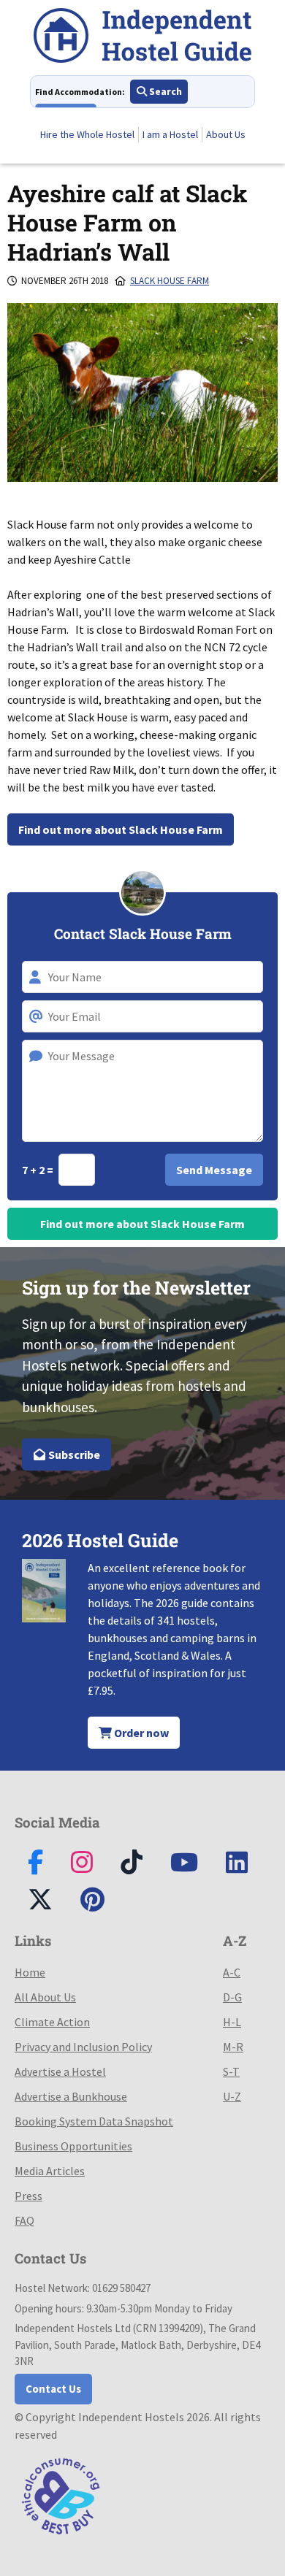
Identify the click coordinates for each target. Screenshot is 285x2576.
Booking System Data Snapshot (94, 2121)
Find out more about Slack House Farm (121, 829)
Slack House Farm (170, 281)
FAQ (24, 2220)
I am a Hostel (170, 134)
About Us (226, 134)
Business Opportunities (73, 2146)
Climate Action (52, 2022)
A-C (232, 1972)
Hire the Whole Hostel (87, 134)
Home (30, 1972)
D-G (232, 1997)
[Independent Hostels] (142, 38)
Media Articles (50, 2171)
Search (164, 91)
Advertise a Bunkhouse (71, 2096)
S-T (231, 2071)
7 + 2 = (39, 1170)
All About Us (45, 1997)
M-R (233, 2047)
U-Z (232, 2096)
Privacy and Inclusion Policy (83, 2047)
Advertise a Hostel (60, 2071)
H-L (232, 2022)
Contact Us (53, 2389)
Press (28, 2196)
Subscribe (73, 1454)
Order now (140, 1733)
